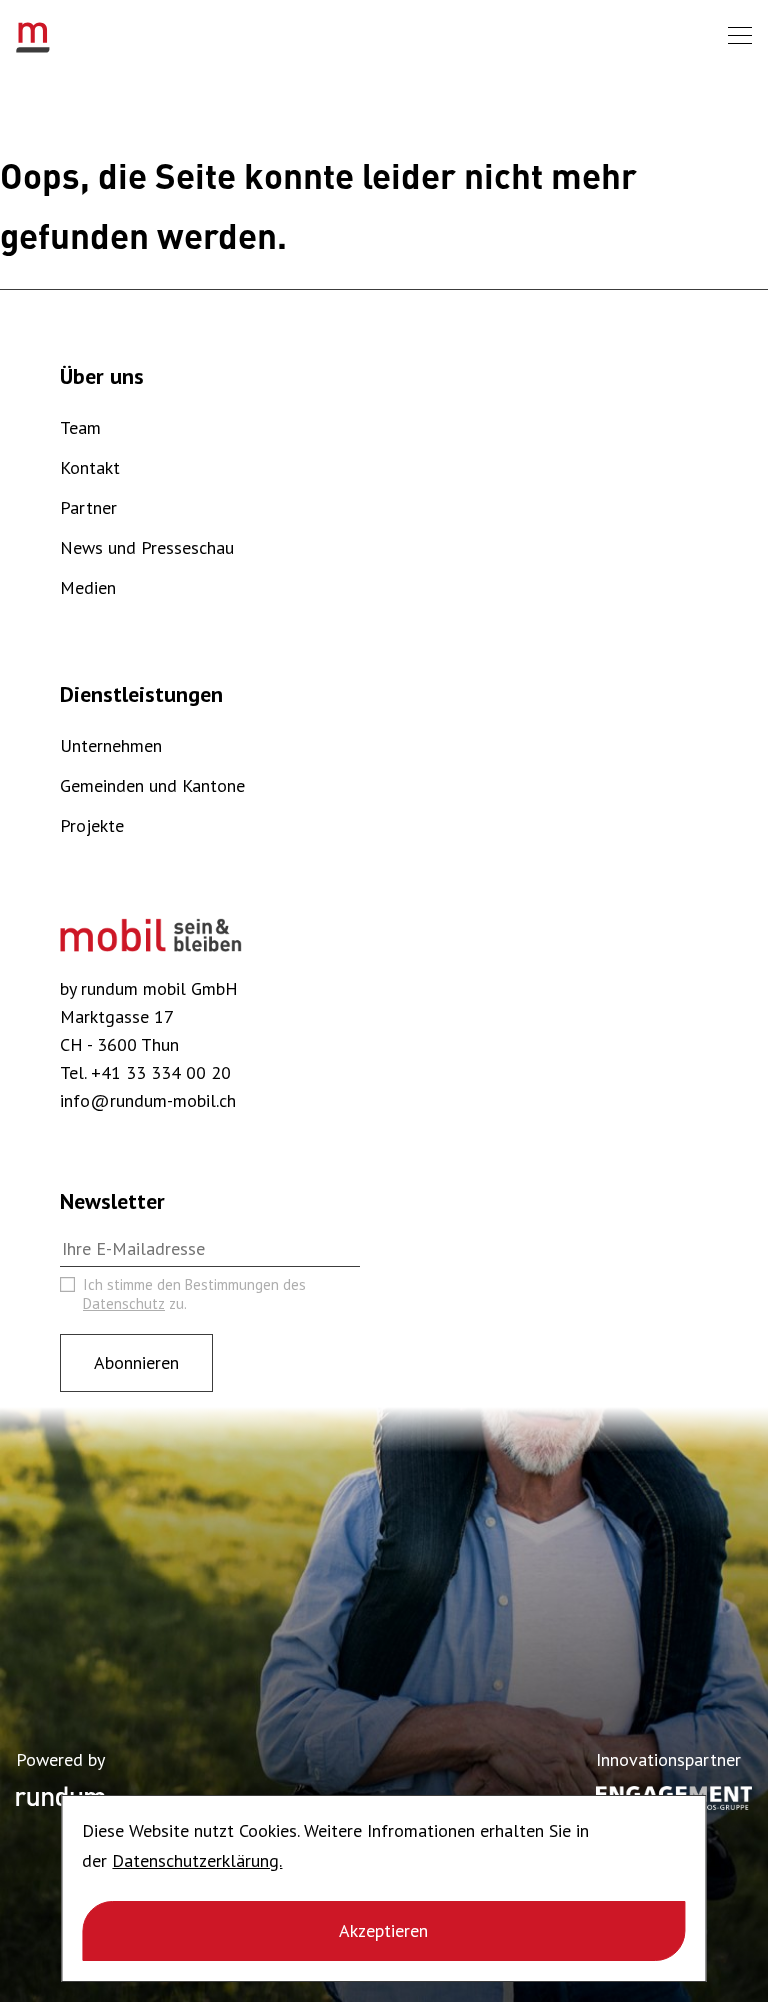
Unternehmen (111, 745)
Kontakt (90, 467)
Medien (88, 587)
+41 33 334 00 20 (161, 1072)
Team (80, 427)
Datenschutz (124, 1303)
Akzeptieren (383, 1930)
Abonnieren (136, 1362)
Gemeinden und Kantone (152, 785)
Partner (88, 507)
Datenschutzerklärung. (197, 1860)
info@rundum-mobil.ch (148, 1100)
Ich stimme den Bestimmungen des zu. (194, 1294)
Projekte (92, 825)
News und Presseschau (147, 547)
